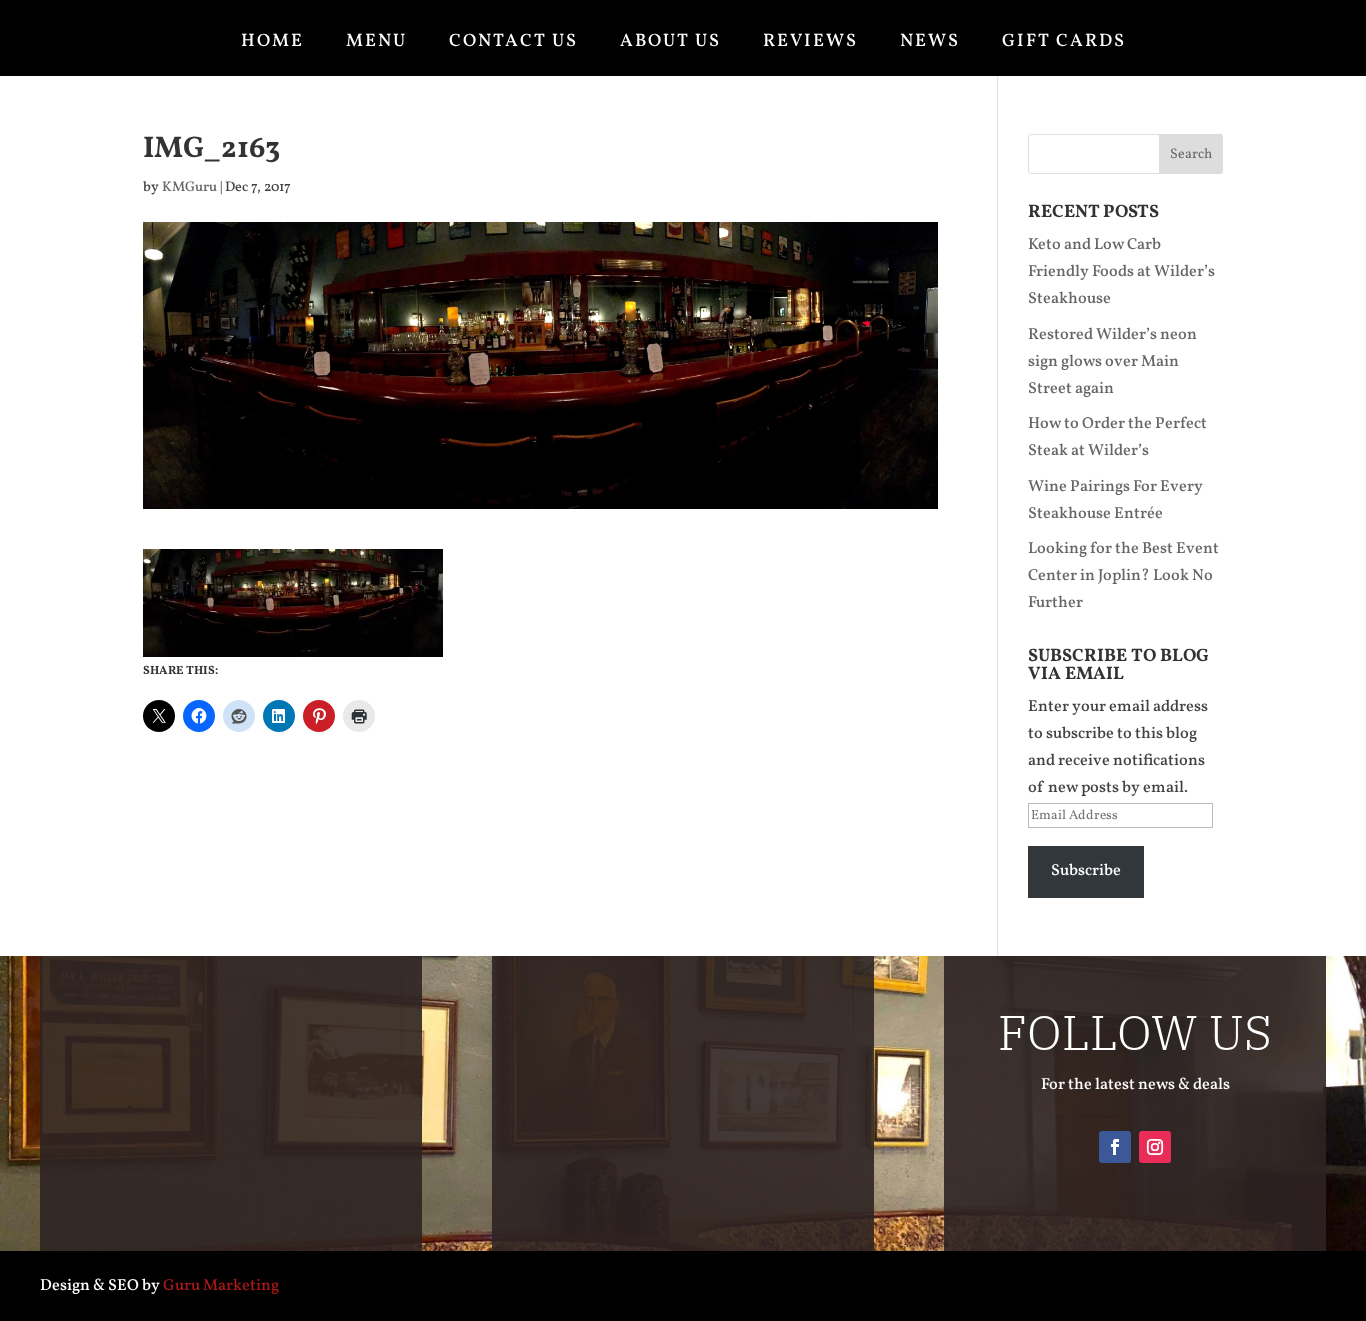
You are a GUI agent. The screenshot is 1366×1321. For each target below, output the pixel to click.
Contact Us (513, 42)
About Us (670, 42)
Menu (376, 42)
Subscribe (1086, 871)
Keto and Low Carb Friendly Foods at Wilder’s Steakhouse (1121, 272)
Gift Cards (1064, 42)
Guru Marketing (221, 1286)
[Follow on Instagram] (1155, 1147)
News (930, 42)
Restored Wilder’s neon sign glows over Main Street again (1112, 362)
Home (272, 42)
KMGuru (189, 187)
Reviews (810, 42)
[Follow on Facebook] (1115, 1147)
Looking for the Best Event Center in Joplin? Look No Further (1123, 576)
